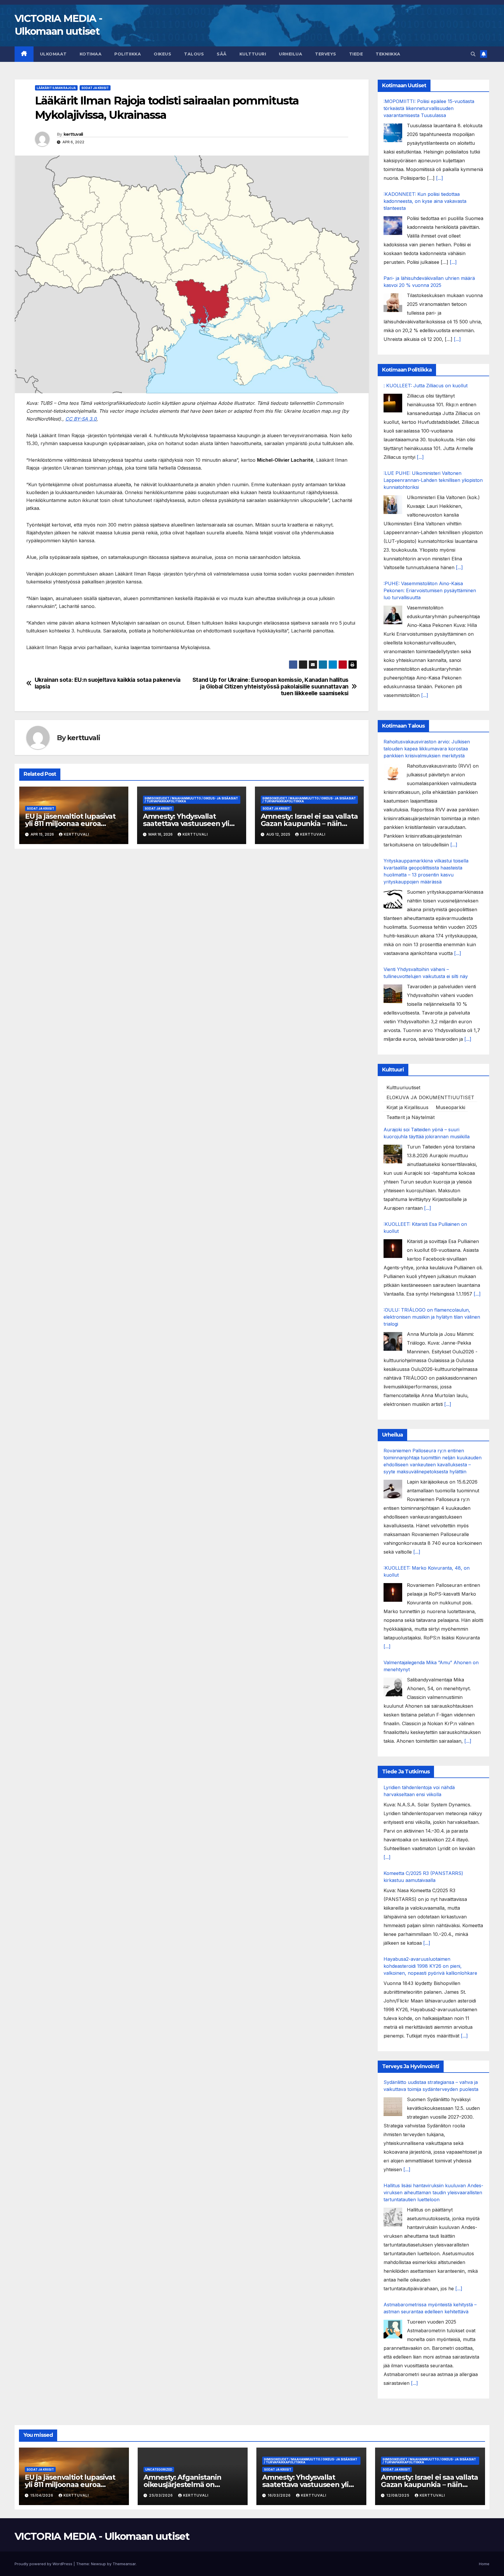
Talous (194, 54)
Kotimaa (91, 54)
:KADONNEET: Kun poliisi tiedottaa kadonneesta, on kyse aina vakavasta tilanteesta (425, 201)
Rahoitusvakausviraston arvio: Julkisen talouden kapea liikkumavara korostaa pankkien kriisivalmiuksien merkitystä (427, 749)
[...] (440, 178)
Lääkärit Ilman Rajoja (56, 88)
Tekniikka (388, 54)
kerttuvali (73, 134)
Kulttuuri (253, 54)
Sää (222, 54)
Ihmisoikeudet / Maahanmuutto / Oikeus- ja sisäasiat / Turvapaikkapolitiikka (191, 800)
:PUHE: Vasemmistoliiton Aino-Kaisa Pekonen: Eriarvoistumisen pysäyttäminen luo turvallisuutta (430, 590)
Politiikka (128, 54)
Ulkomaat (53, 54)
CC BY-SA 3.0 (81, 419)
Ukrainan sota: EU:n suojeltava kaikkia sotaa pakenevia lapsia (108, 683)
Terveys (326, 54)
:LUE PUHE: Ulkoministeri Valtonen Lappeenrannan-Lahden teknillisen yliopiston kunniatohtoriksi (433, 480)
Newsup (98, 2564)
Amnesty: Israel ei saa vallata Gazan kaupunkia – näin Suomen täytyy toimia (309, 823)
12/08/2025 (399, 2495)
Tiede (356, 54)
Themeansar (124, 2564)
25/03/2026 (162, 2495)
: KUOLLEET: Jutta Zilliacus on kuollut (426, 386)
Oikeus (162, 54)
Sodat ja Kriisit (95, 88)
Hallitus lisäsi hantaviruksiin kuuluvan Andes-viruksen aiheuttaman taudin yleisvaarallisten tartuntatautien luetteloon (433, 2192)
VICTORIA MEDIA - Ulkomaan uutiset (102, 2536)
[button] (473, 54)
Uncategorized (159, 2469)
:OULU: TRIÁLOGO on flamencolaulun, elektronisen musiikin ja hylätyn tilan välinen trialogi (432, 1317)
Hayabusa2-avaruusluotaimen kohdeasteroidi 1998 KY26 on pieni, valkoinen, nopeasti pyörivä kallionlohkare (430, 1966)
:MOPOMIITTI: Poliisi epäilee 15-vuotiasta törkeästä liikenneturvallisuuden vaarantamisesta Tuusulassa (429, 108)
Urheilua (290, 54)
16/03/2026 (280, 2495)
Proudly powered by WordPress (44, 2564)
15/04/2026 (42, 2495)
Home (484, 2564)
